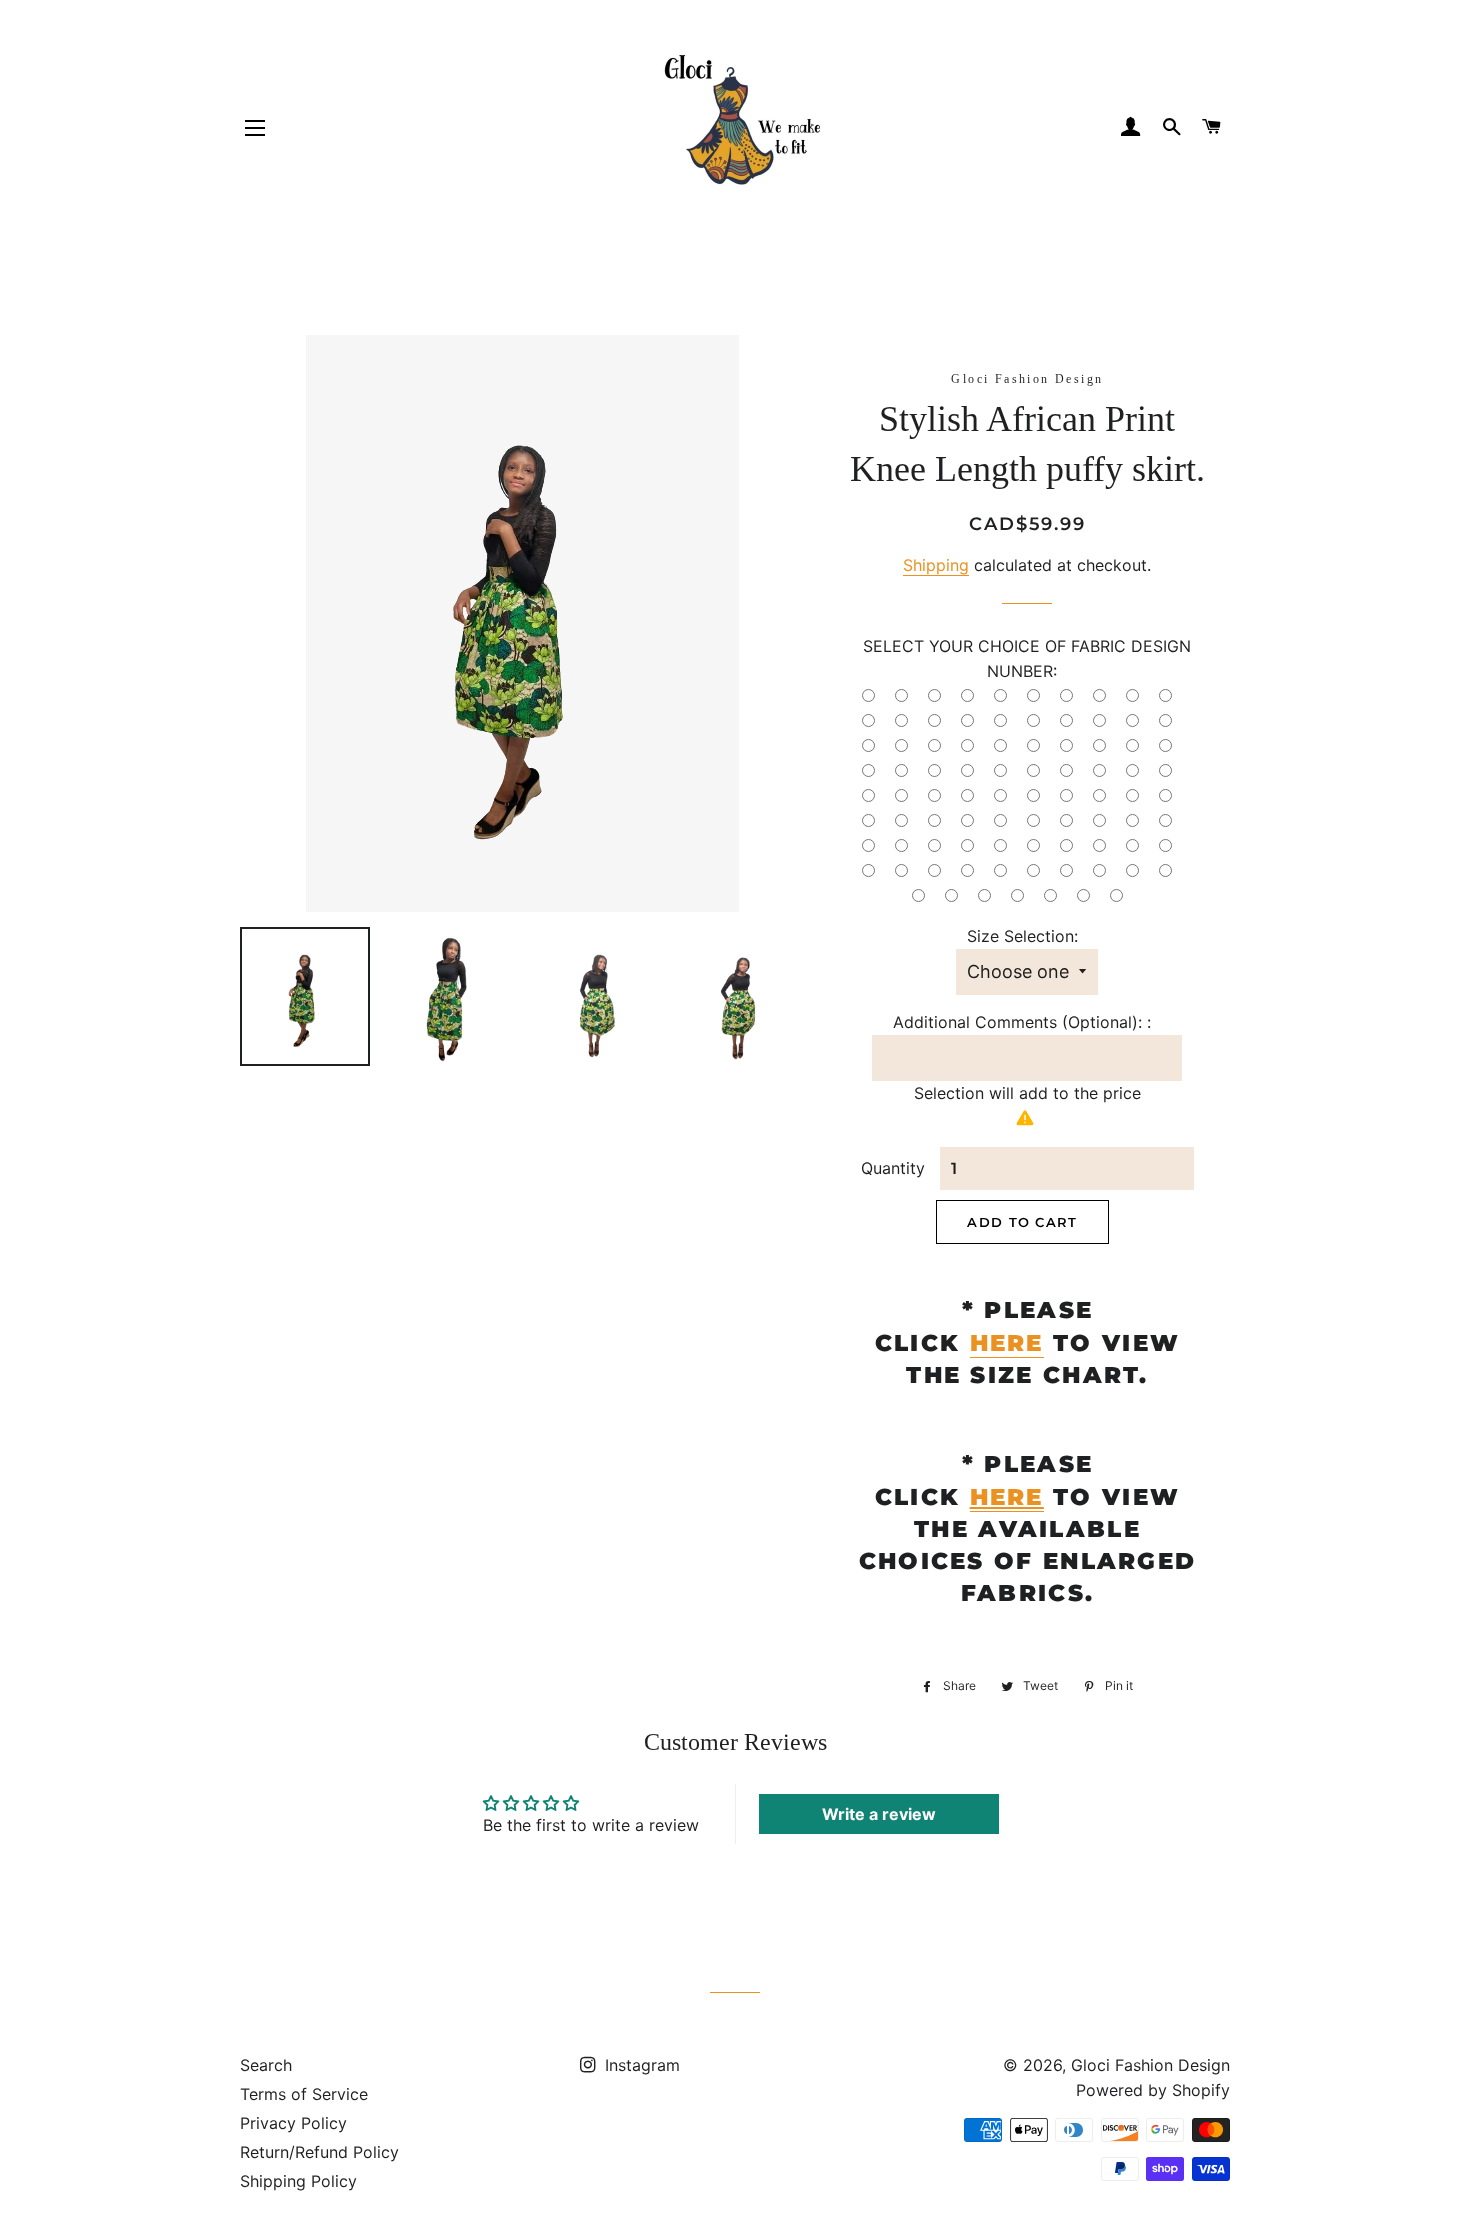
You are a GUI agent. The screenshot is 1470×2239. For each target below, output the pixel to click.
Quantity (893, 1168)
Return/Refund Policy (319, 2152)
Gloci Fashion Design (1150, 2065)
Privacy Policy (293, 2123)
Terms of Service (304, 2094)
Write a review (879, 1814)
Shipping (936, 565)
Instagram (640, 2065)
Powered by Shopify (1153, 2090)
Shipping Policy (298, 2181)
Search (266, 2065)
